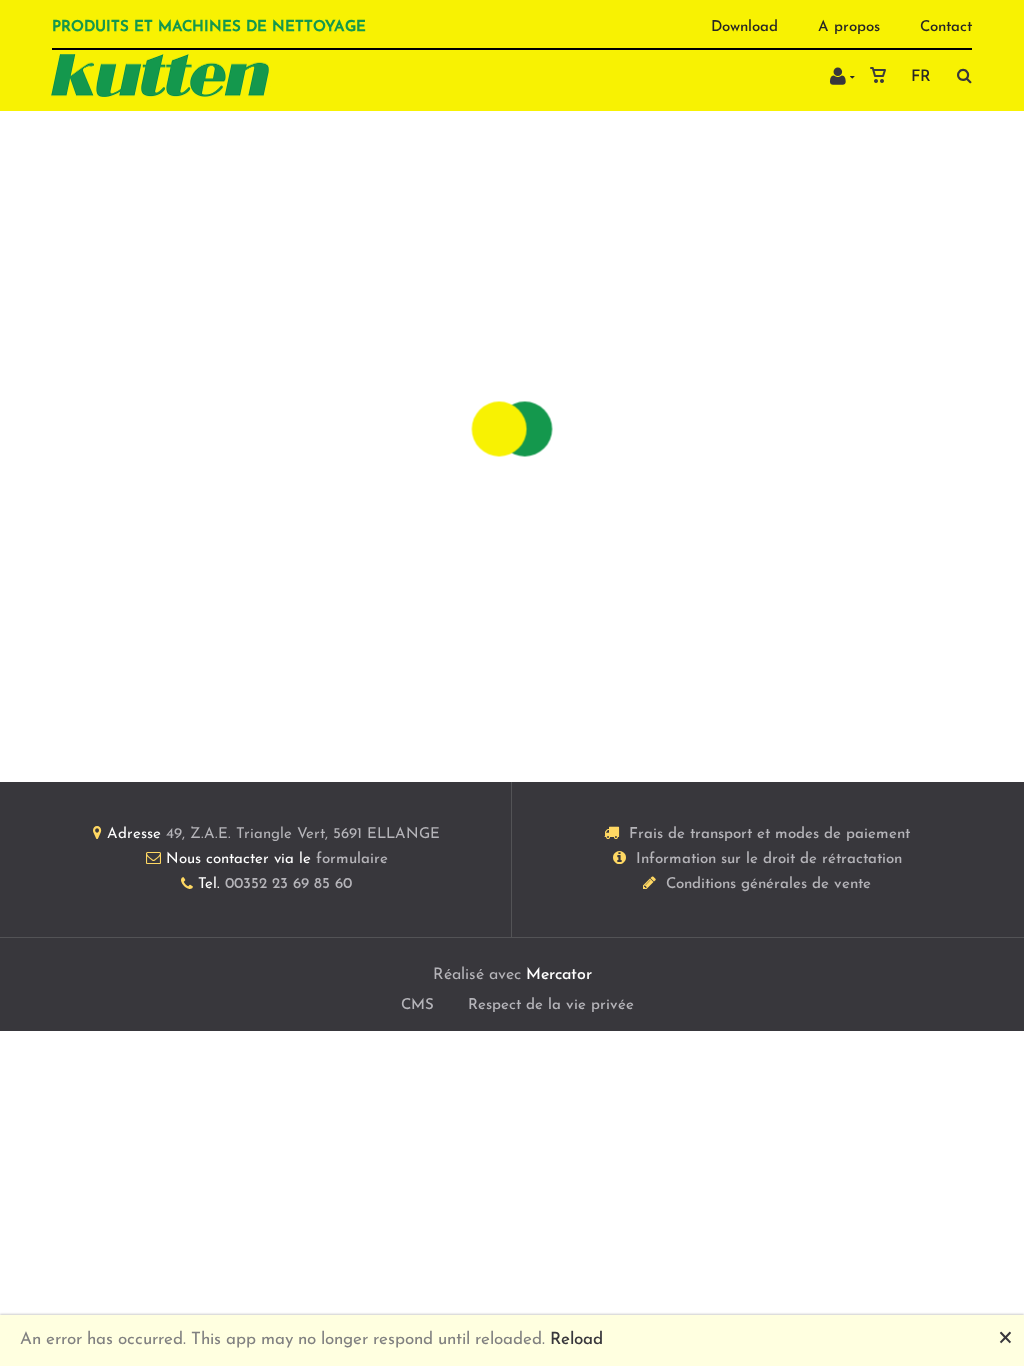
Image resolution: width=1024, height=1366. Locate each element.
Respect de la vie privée (551, 1005)
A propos (849, 27)
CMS (417, 1005)
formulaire (352, 859)
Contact (946, 27)
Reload (576, 1339)
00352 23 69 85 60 (288, 884)
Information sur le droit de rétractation (769, 859)
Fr (921, 77)
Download (744, 27)
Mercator (559, 975)
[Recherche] (959, 75)
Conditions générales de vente (768, 884)
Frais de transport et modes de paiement (769, 834)
